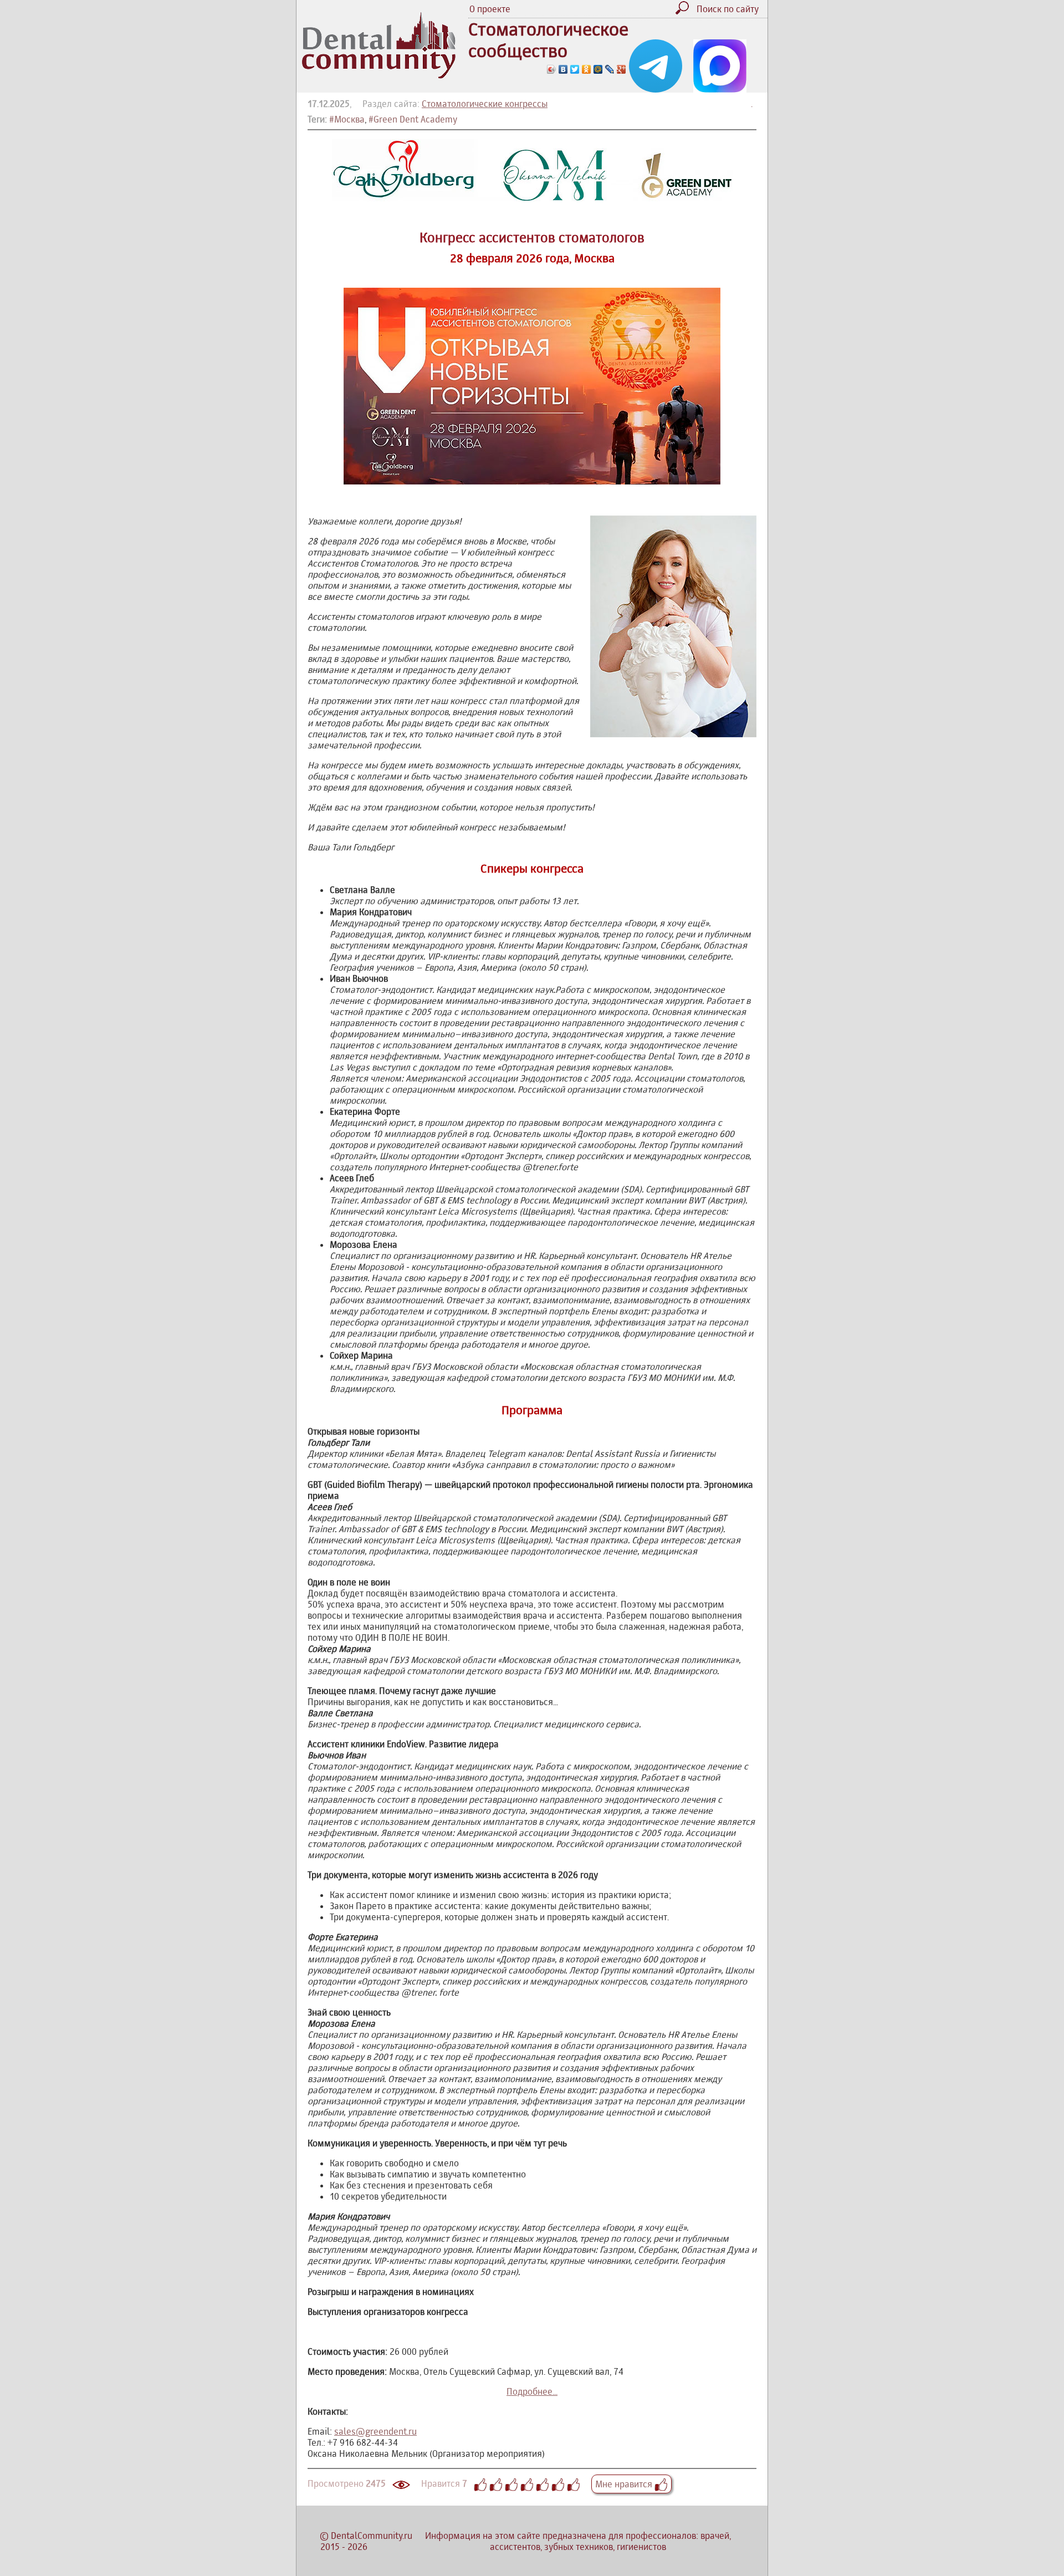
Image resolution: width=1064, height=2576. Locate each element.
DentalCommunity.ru (372, 2536)
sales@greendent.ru (375, 2431)
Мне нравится (625, 2484)
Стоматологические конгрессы (485, 104)
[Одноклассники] (587, 69)
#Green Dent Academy (413, 119)
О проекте (490, 9)
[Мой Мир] (598, 69)
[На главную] (379, 75)
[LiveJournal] (610, 69)
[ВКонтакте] (563, 69)
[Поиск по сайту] (685, 11)
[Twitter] (575, 69)
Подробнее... (532, 2391)
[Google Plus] (621, 69)
